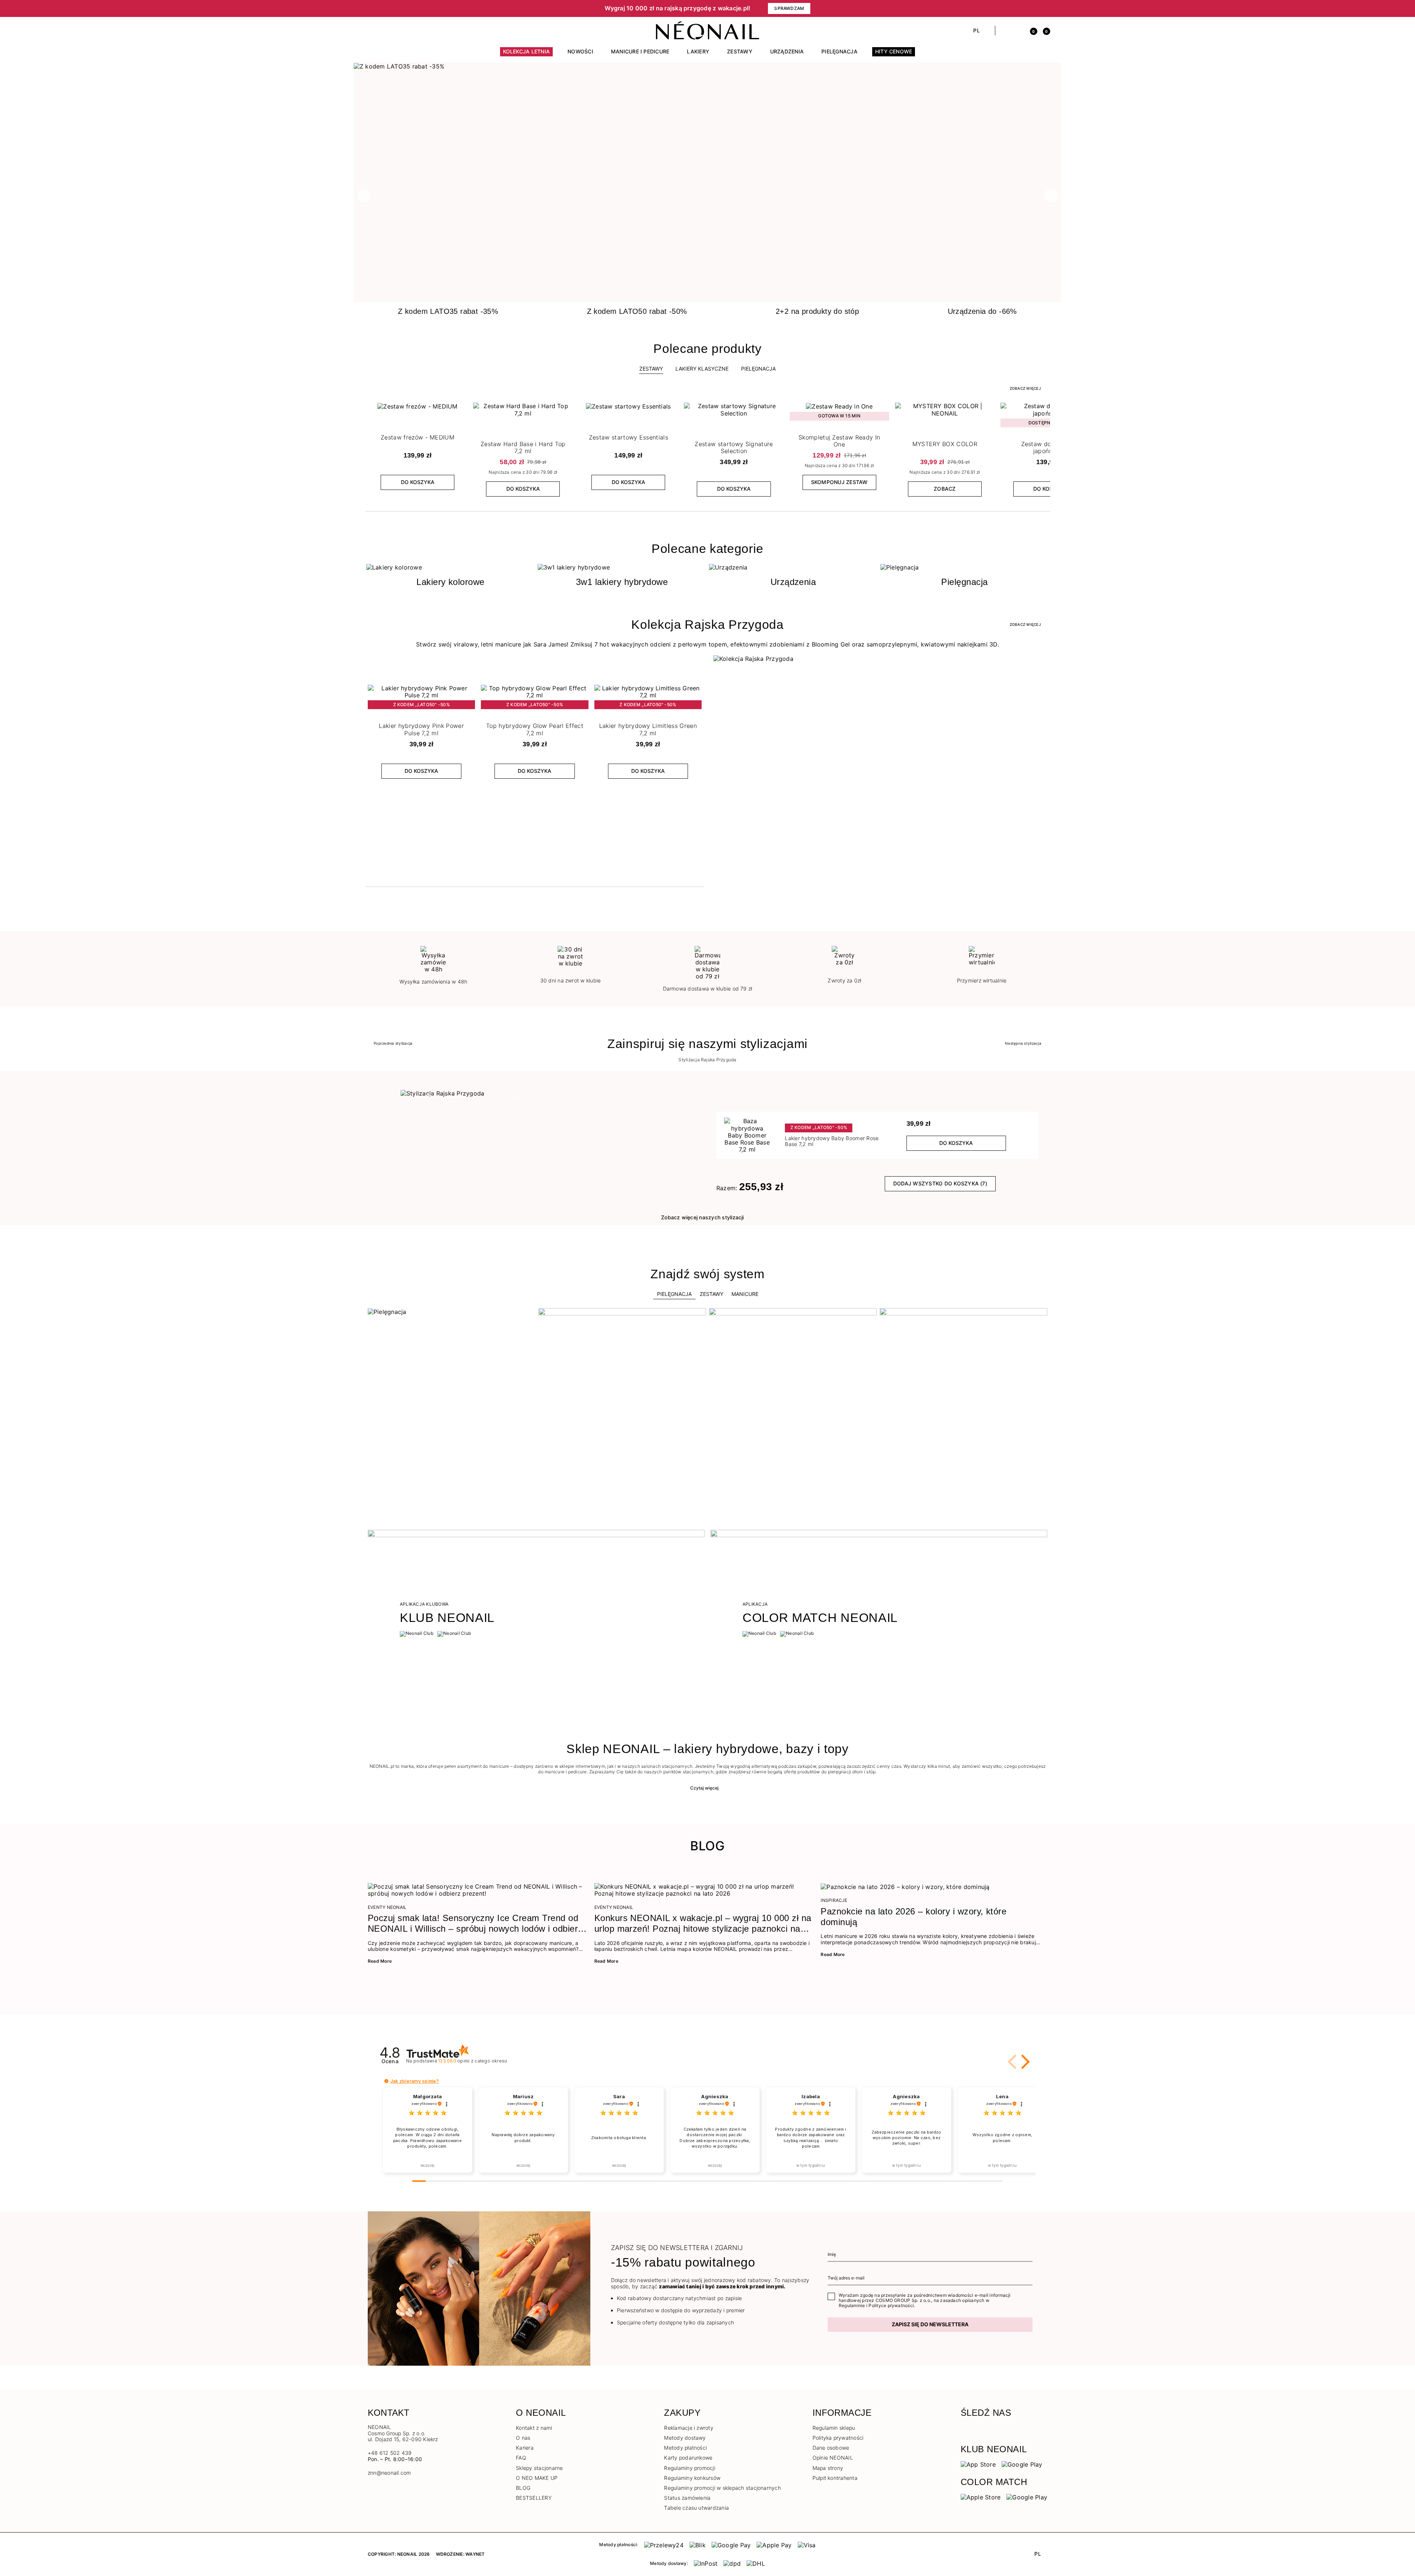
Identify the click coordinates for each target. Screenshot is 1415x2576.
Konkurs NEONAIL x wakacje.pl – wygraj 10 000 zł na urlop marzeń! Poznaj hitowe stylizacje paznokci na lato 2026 (703, 1924)
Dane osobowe (831, 2448)
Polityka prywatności (838, 2438)
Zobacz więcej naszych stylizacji (703, 1217)
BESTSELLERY (534, 2498)
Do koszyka (418, 482)
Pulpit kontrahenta (835, 2478)
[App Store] (978, 2464)
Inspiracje (834, 1900)
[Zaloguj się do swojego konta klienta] (1018, 31)
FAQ (521, 2458)
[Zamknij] (1045, 8)
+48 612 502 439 (390, 2453)
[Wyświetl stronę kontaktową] (384, 31)
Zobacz (945, 489)
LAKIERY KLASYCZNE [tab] (702, 369)
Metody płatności (685, 2448)
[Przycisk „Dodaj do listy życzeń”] (461, 410)
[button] (494, 8)
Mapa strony (828, 2468)
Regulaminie (852, 2305)
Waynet (475, 2554)
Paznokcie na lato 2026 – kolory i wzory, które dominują (913, 1917)
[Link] (707, 66)
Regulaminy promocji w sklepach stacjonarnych (722, 2488)
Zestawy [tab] (651, 369)
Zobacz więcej (1025, 388)
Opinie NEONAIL (833, 2458)
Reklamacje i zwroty (689, 2428)
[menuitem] (527, 55)
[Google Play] (1022, 2464)
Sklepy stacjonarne (539, 2468)
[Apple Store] (981, 2497)
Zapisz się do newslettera (930, 2324)
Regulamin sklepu (834, 2428)
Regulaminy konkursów (692, 2478)
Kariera (525, 2448)
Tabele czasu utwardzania (696, 2508)
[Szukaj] (1005, 31)
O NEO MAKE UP (537, 2478)
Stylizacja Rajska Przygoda (707, 1060)
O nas (523, 2438)
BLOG (523, 2488)
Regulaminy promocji (690, 2468)
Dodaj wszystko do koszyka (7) (940, 1183)
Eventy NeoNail (387, 1907)
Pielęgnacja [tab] (674, 1294)
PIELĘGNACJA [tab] (758, 369)
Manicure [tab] (745, 1294)
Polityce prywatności (891, 2305)
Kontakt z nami (534, 2428)
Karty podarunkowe (688, 2458)
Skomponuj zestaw (839, 482)
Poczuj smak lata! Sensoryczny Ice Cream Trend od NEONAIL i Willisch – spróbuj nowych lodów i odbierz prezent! (475, 1924)
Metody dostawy (685, 2438)
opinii (473, 2061)
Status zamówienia (687, 2498)
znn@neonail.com (389, 2473)
